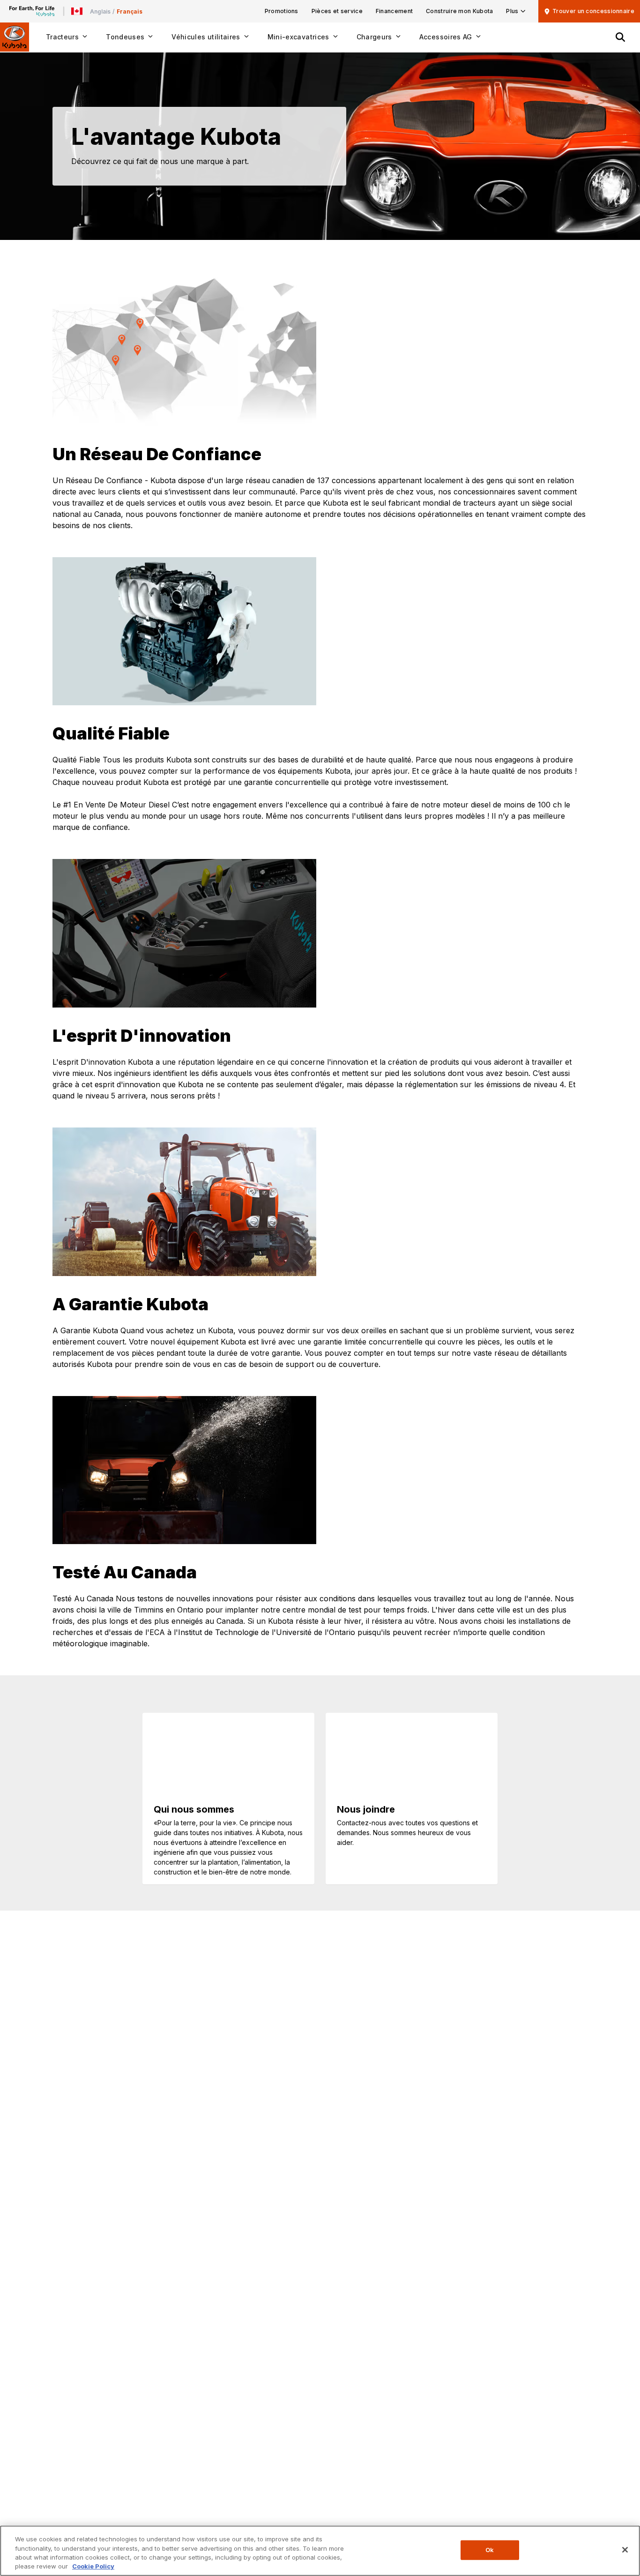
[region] (320, 2551)
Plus (512, 11)
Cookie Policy (93, 2566)
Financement (394, 11)
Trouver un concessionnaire (593, 11)
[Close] (625, 2550)
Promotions (282, 11)
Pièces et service (337, 11)
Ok (490, 2550)
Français (130, 11)
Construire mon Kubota (459, 11)
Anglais (100, 11)
